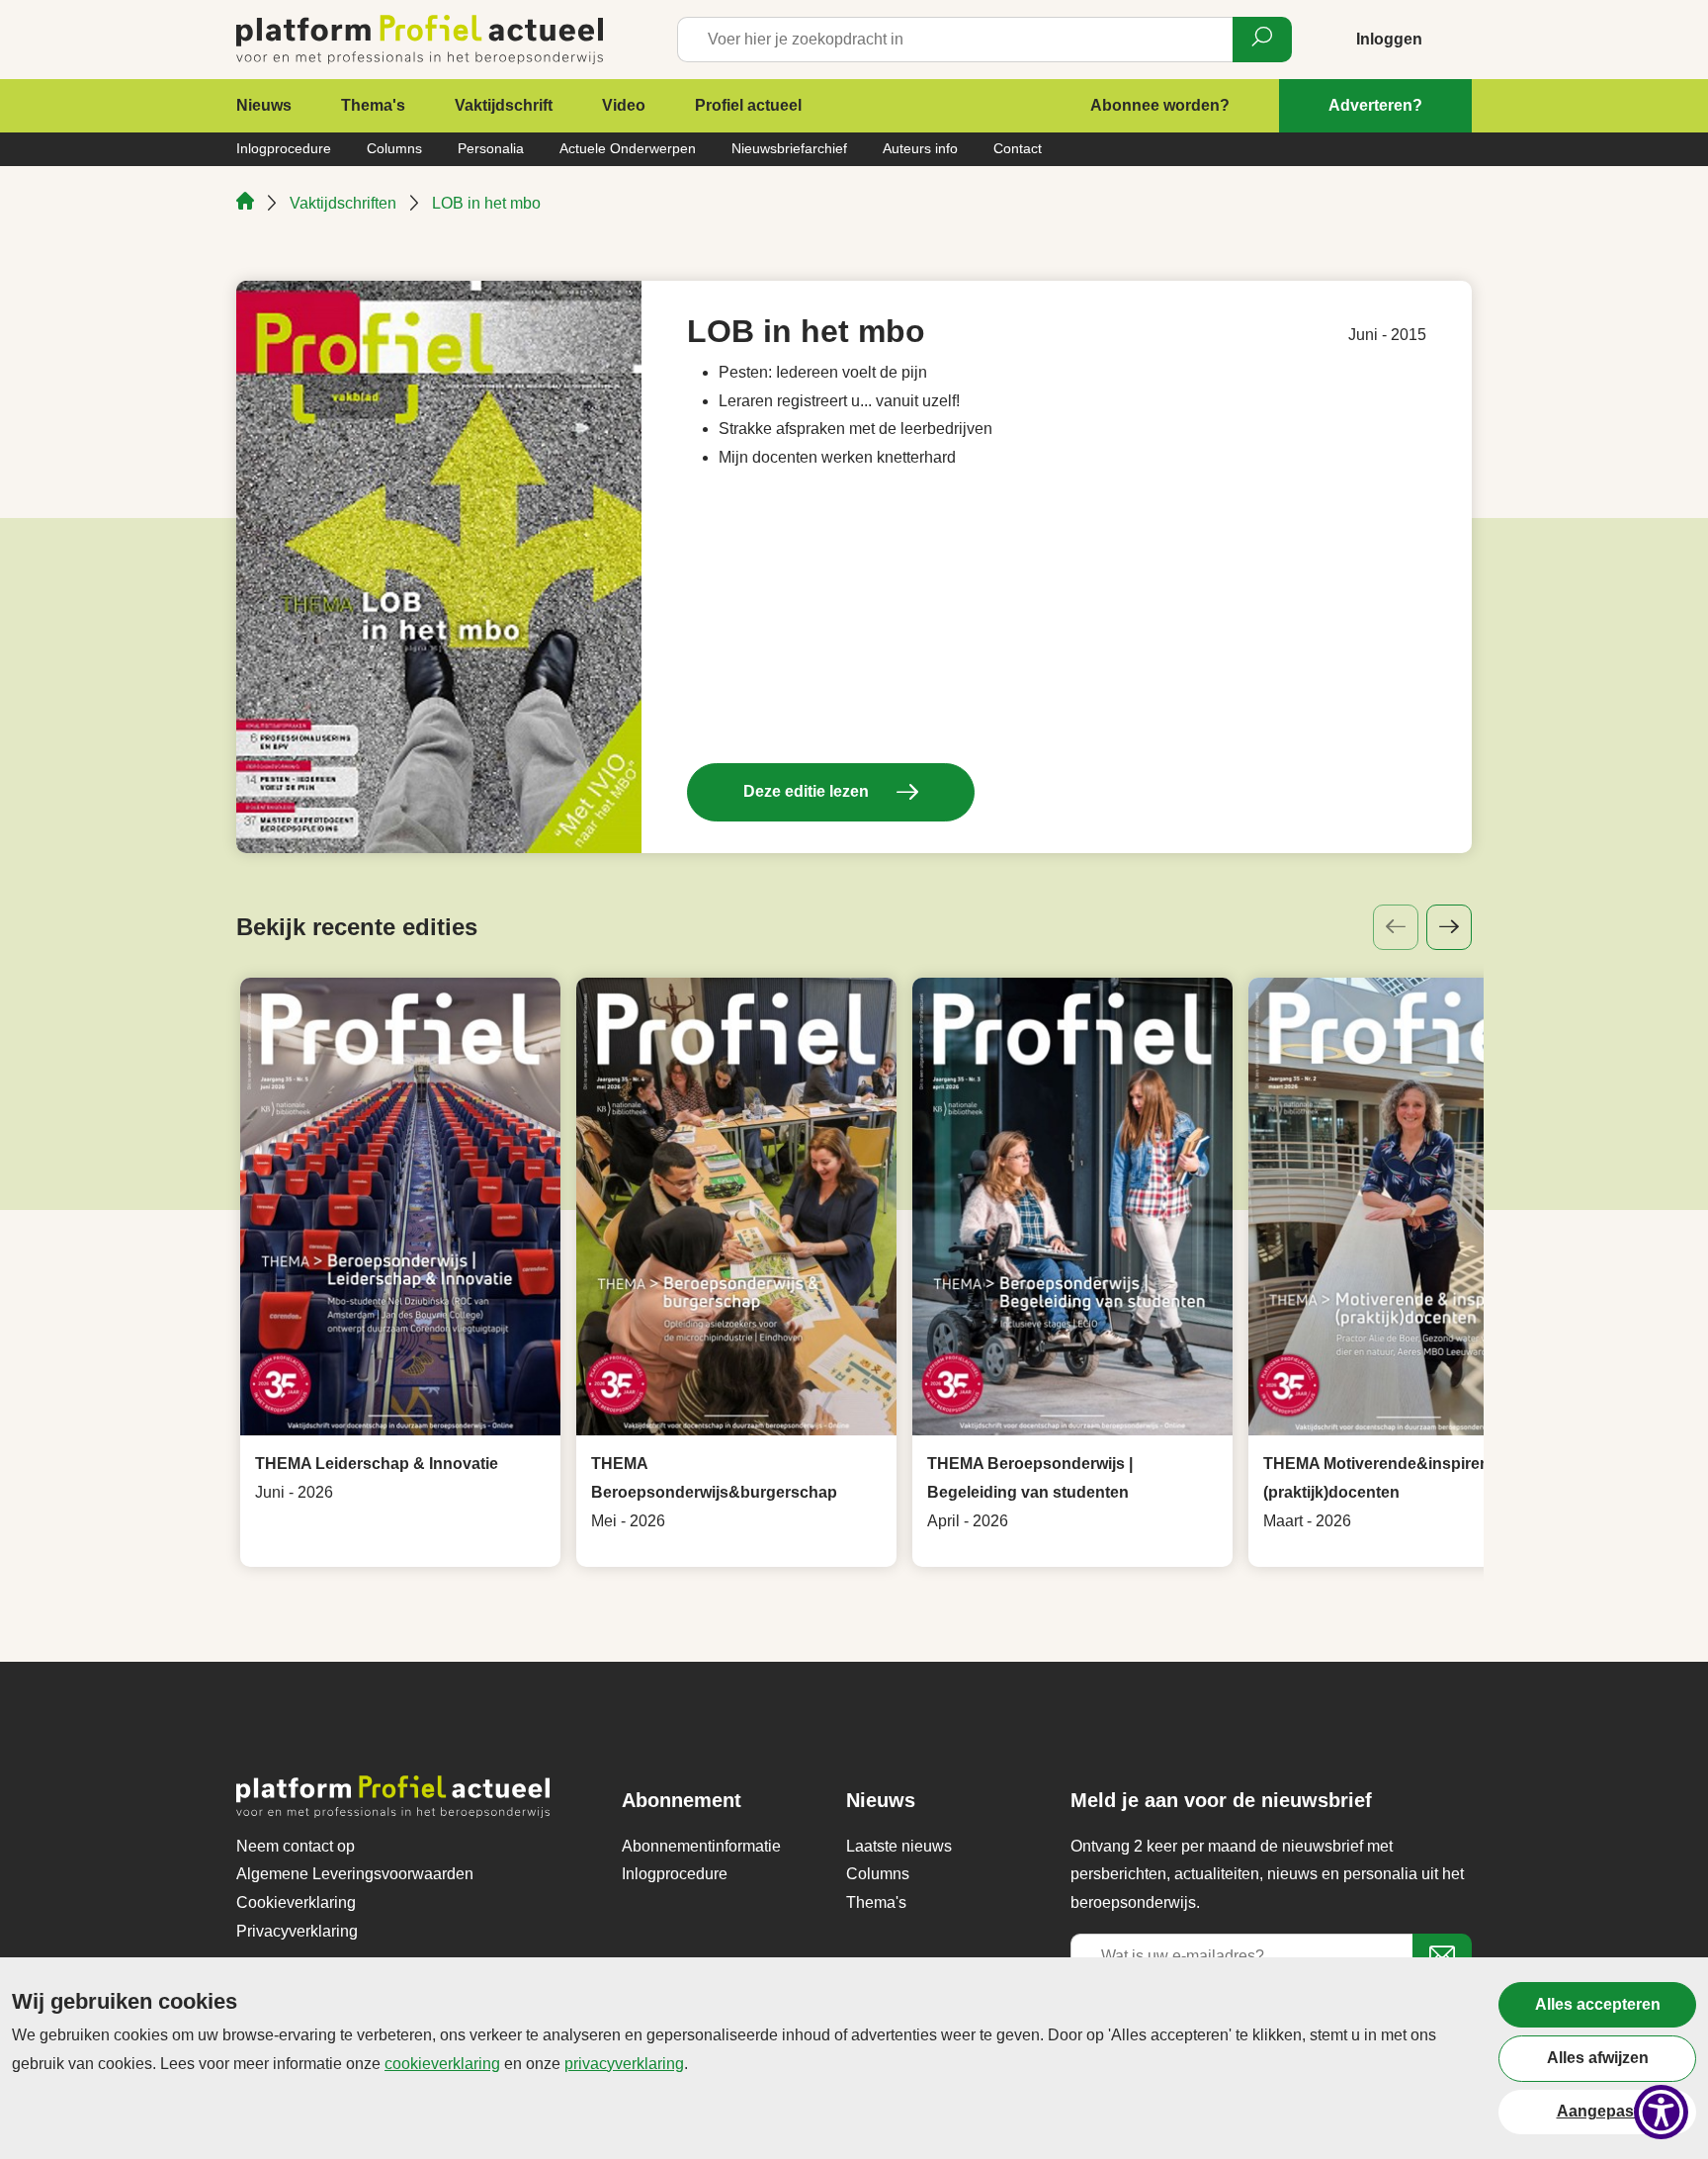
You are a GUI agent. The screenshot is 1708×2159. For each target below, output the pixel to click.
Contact (1018, 148)
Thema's (373, 105)
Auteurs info (920, 148)
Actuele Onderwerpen (628, 148)
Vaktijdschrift (504, 105)
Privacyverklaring (297, 1931)
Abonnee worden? (1160, 105)
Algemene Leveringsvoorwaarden (355, 1874)
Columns (394, 148)
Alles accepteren (1598, 2004)
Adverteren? (1375, 105)
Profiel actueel (748, 105)
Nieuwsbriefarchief (789, 148)
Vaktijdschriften (343, 203)
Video (624, 105)
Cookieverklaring (296, 1902)
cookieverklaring (442, 2064)
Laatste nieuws (899, 1846)
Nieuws (264, 105)
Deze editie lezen (808, 791)
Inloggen (1389, 39)
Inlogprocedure (284, 148)
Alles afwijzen (1598, 2058)
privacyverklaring (624, 2064)
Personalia (491, 148)
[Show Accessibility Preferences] (1661, 2112)
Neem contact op (296, 1846)
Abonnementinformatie (701, 1846)
